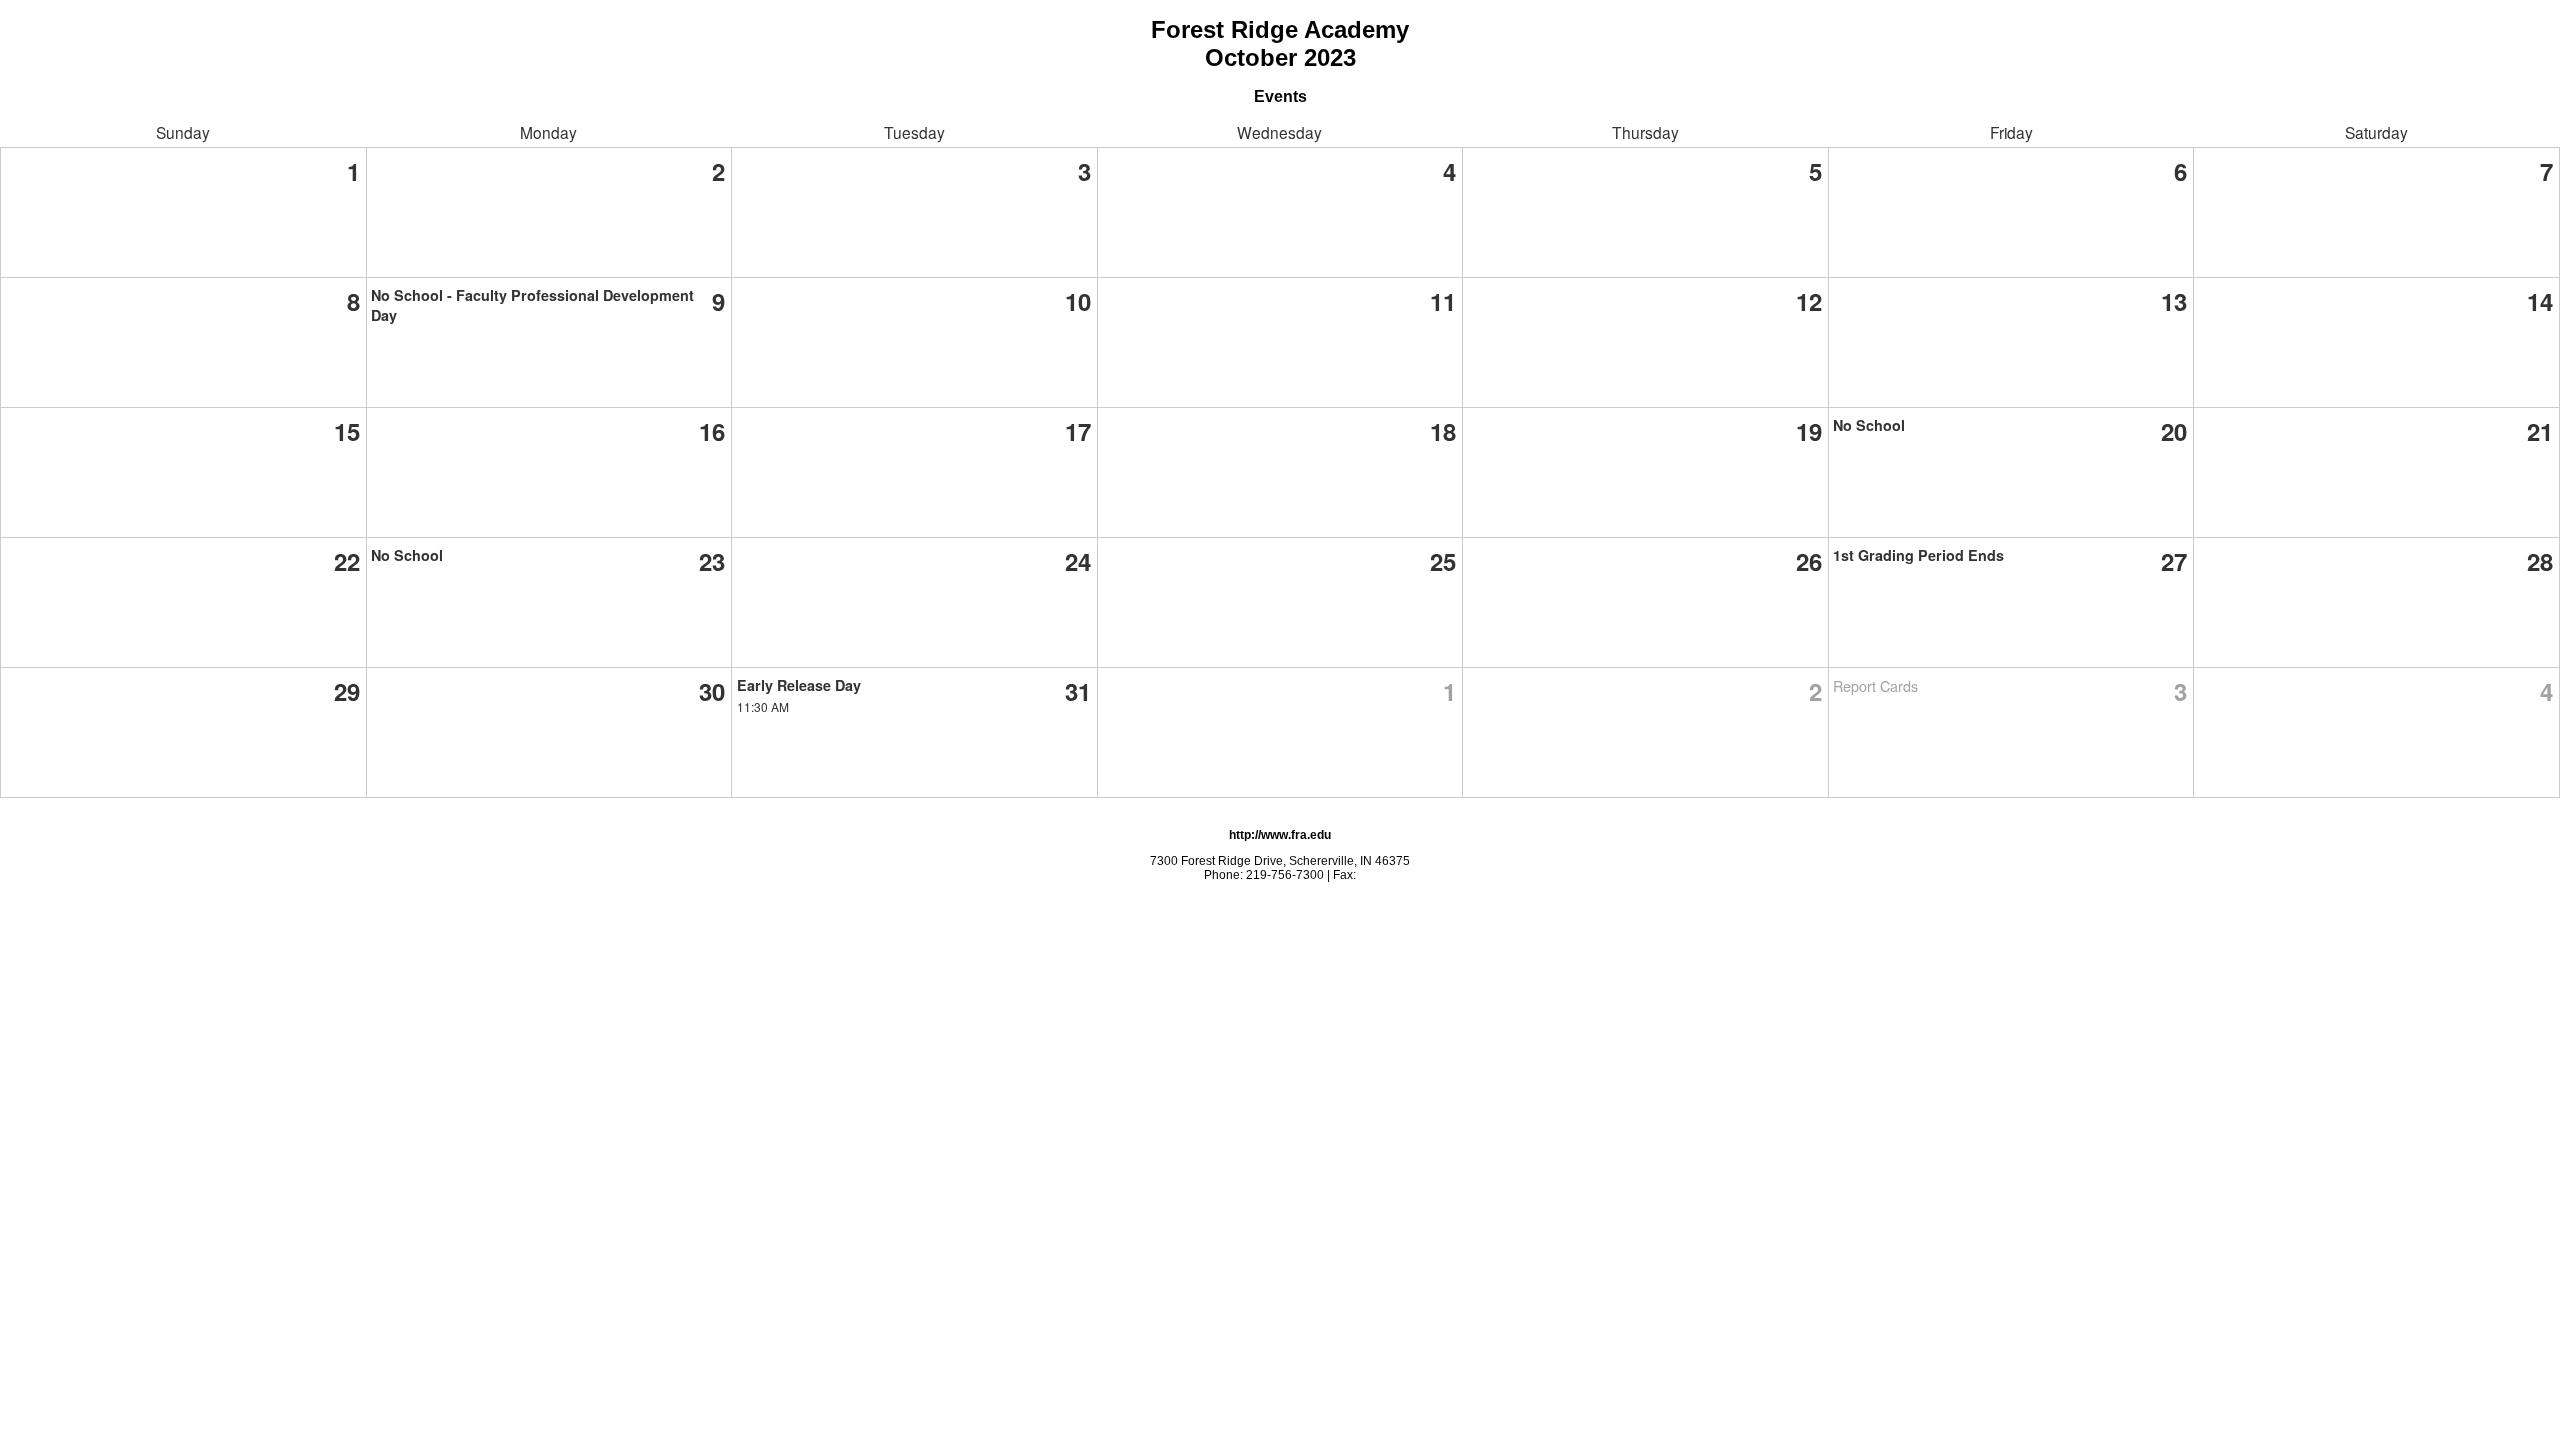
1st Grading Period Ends (1918, 555)
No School (1869, 425)
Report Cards (1875, 685)
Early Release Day (799, 685)
